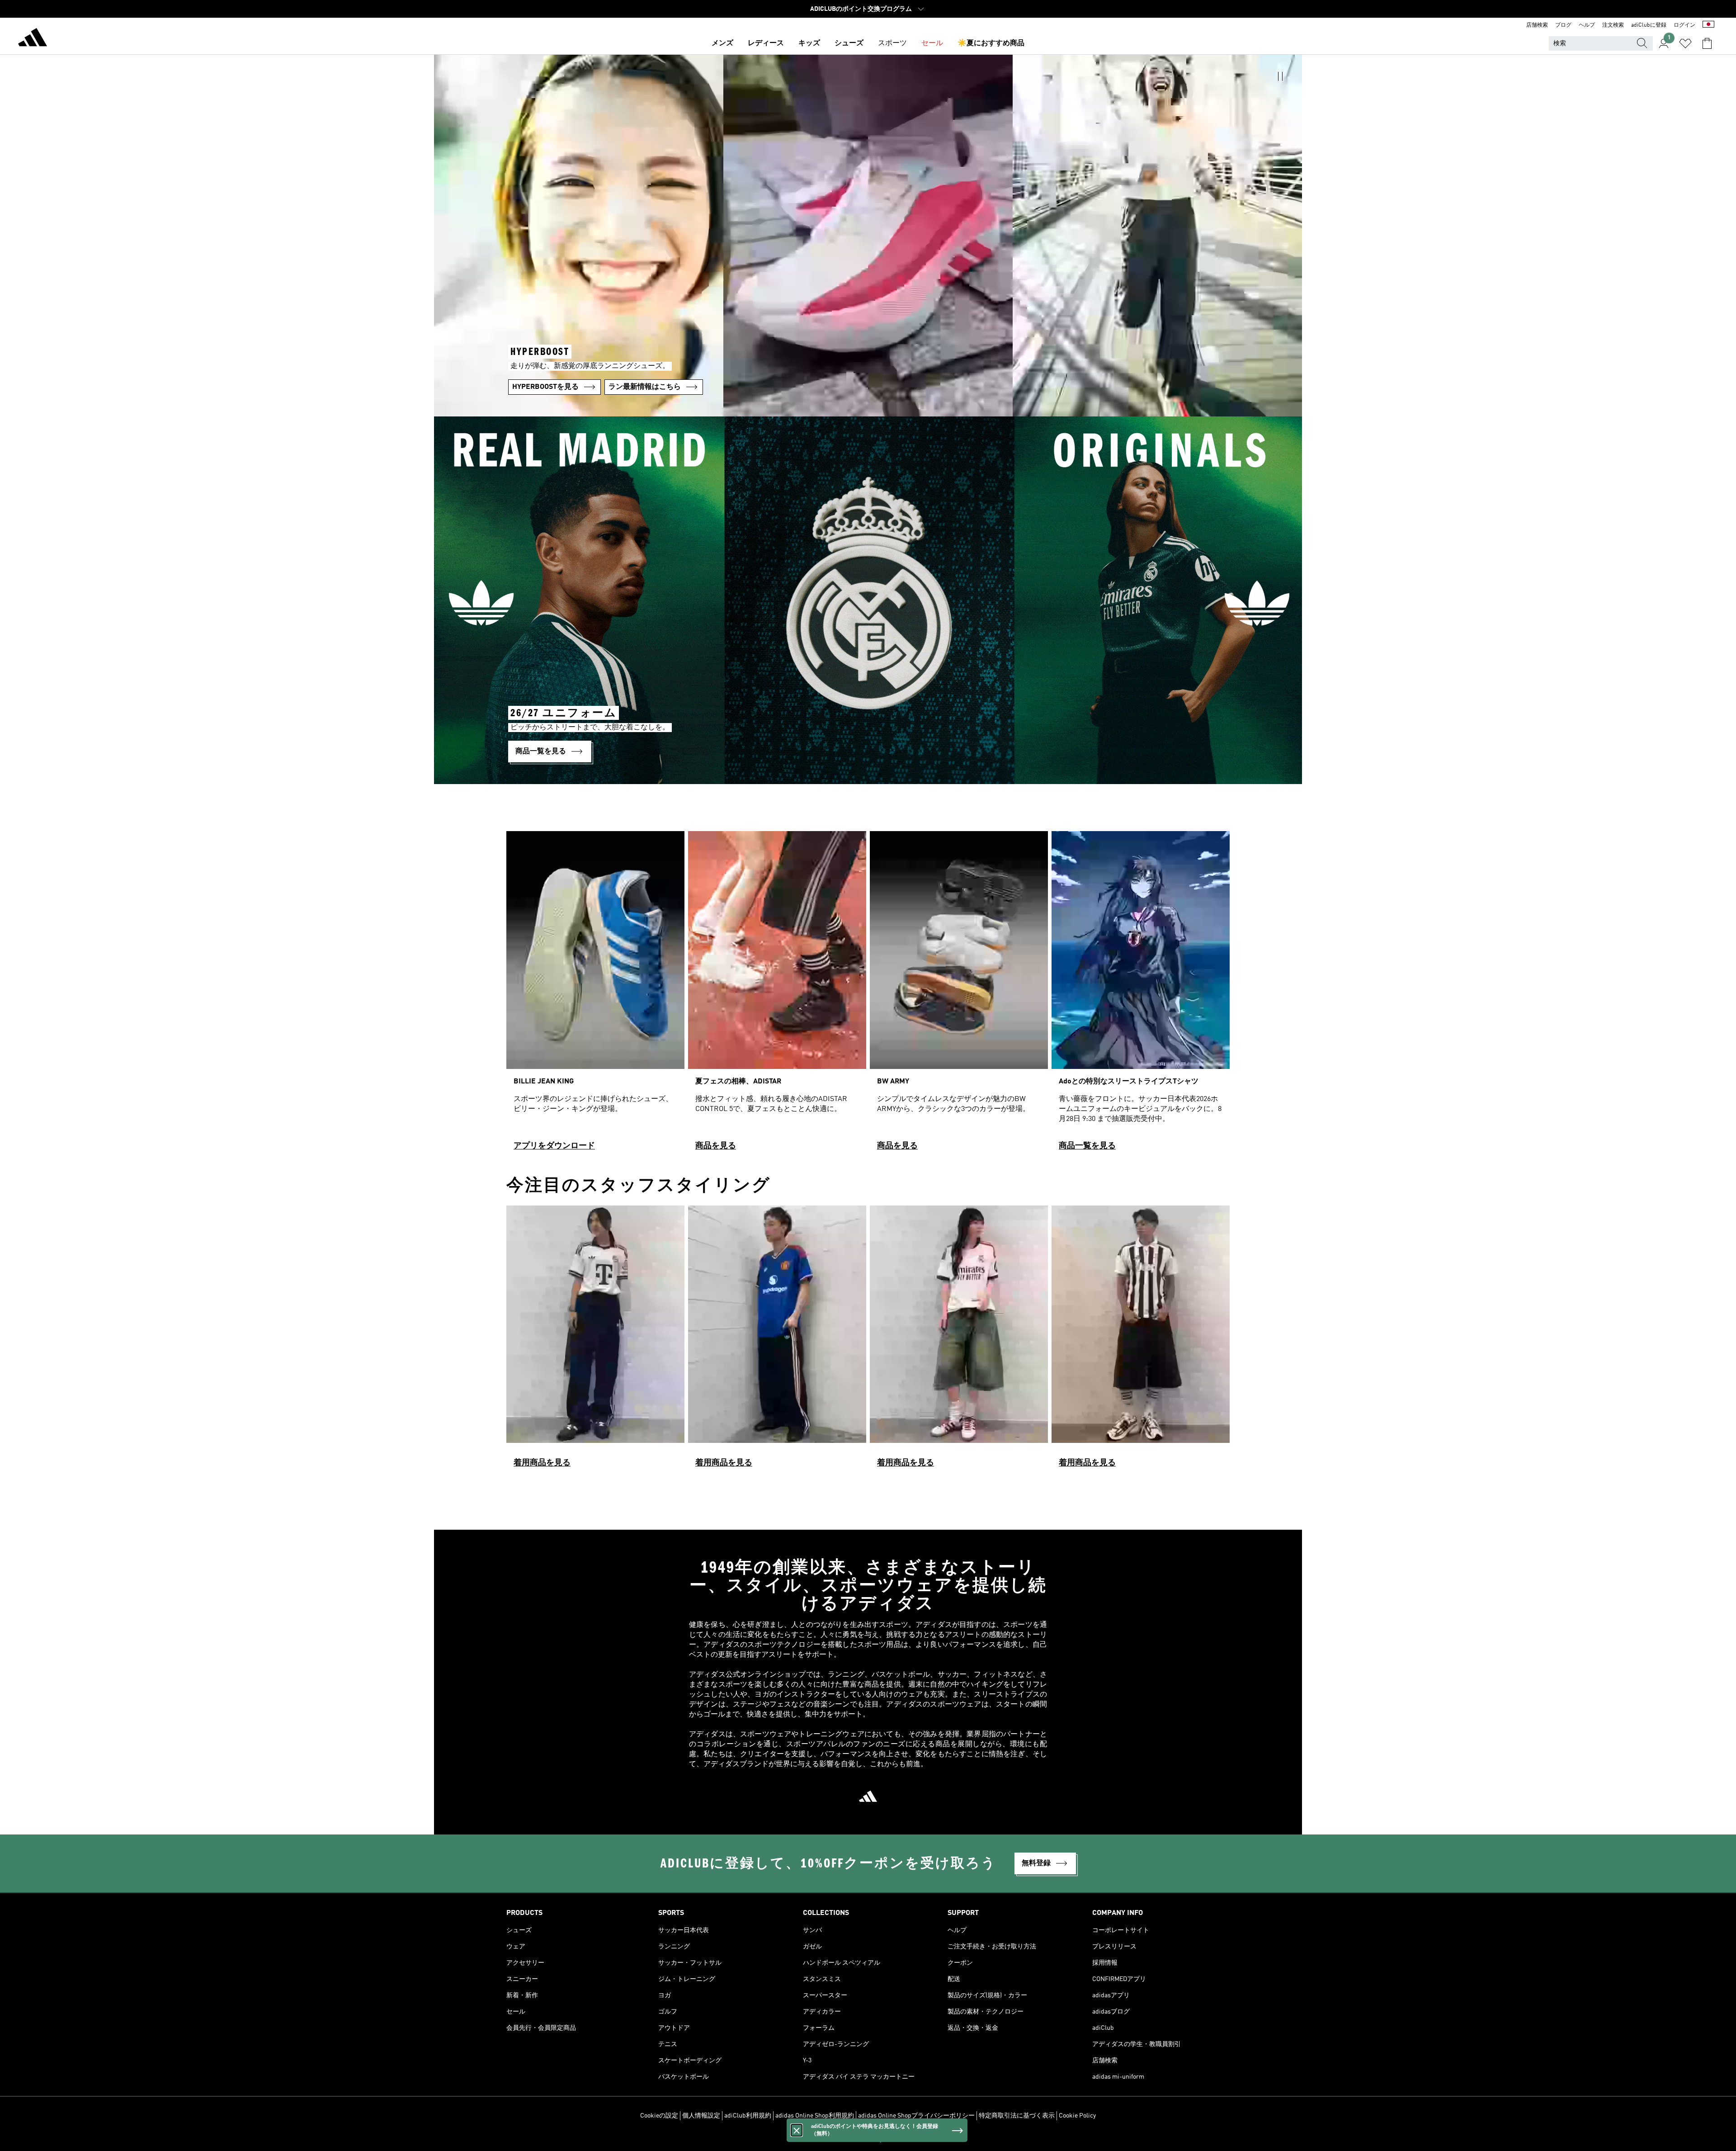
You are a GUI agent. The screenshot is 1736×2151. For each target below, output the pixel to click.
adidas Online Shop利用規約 (815, 2116)
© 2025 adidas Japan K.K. (868, 2139)
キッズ (809, 43)
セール (932, 43)
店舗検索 (1537, 25)
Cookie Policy (1077, 2116)
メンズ (722, 43)
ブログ (1563, 25)
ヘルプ (1587, 25)
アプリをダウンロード (554, 1146)
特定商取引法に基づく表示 (1017, 2116)
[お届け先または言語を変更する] (1708, 25)
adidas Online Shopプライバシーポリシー (916, 2116)
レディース (766, 43)
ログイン (1684, 25)
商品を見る (716, 1146)
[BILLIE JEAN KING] (595, 995)
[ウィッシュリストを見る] (1685, 43)
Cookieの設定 (659, 2116)
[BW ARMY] (959, 995)
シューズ (849, 43)
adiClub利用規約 (748, 2116)
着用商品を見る (542, 1463)
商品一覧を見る (1087, 1146)
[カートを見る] (1707, 43)
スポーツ (892, 43)
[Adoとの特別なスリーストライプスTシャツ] (1141, 995)
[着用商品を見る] (595, 1340)
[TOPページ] (33, 39)
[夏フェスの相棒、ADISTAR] (777, 995)
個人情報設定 (701, 2116)
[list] (868, 995)
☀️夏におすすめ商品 (991, 43)
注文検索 (1613, 25)
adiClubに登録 (1649, 25)
